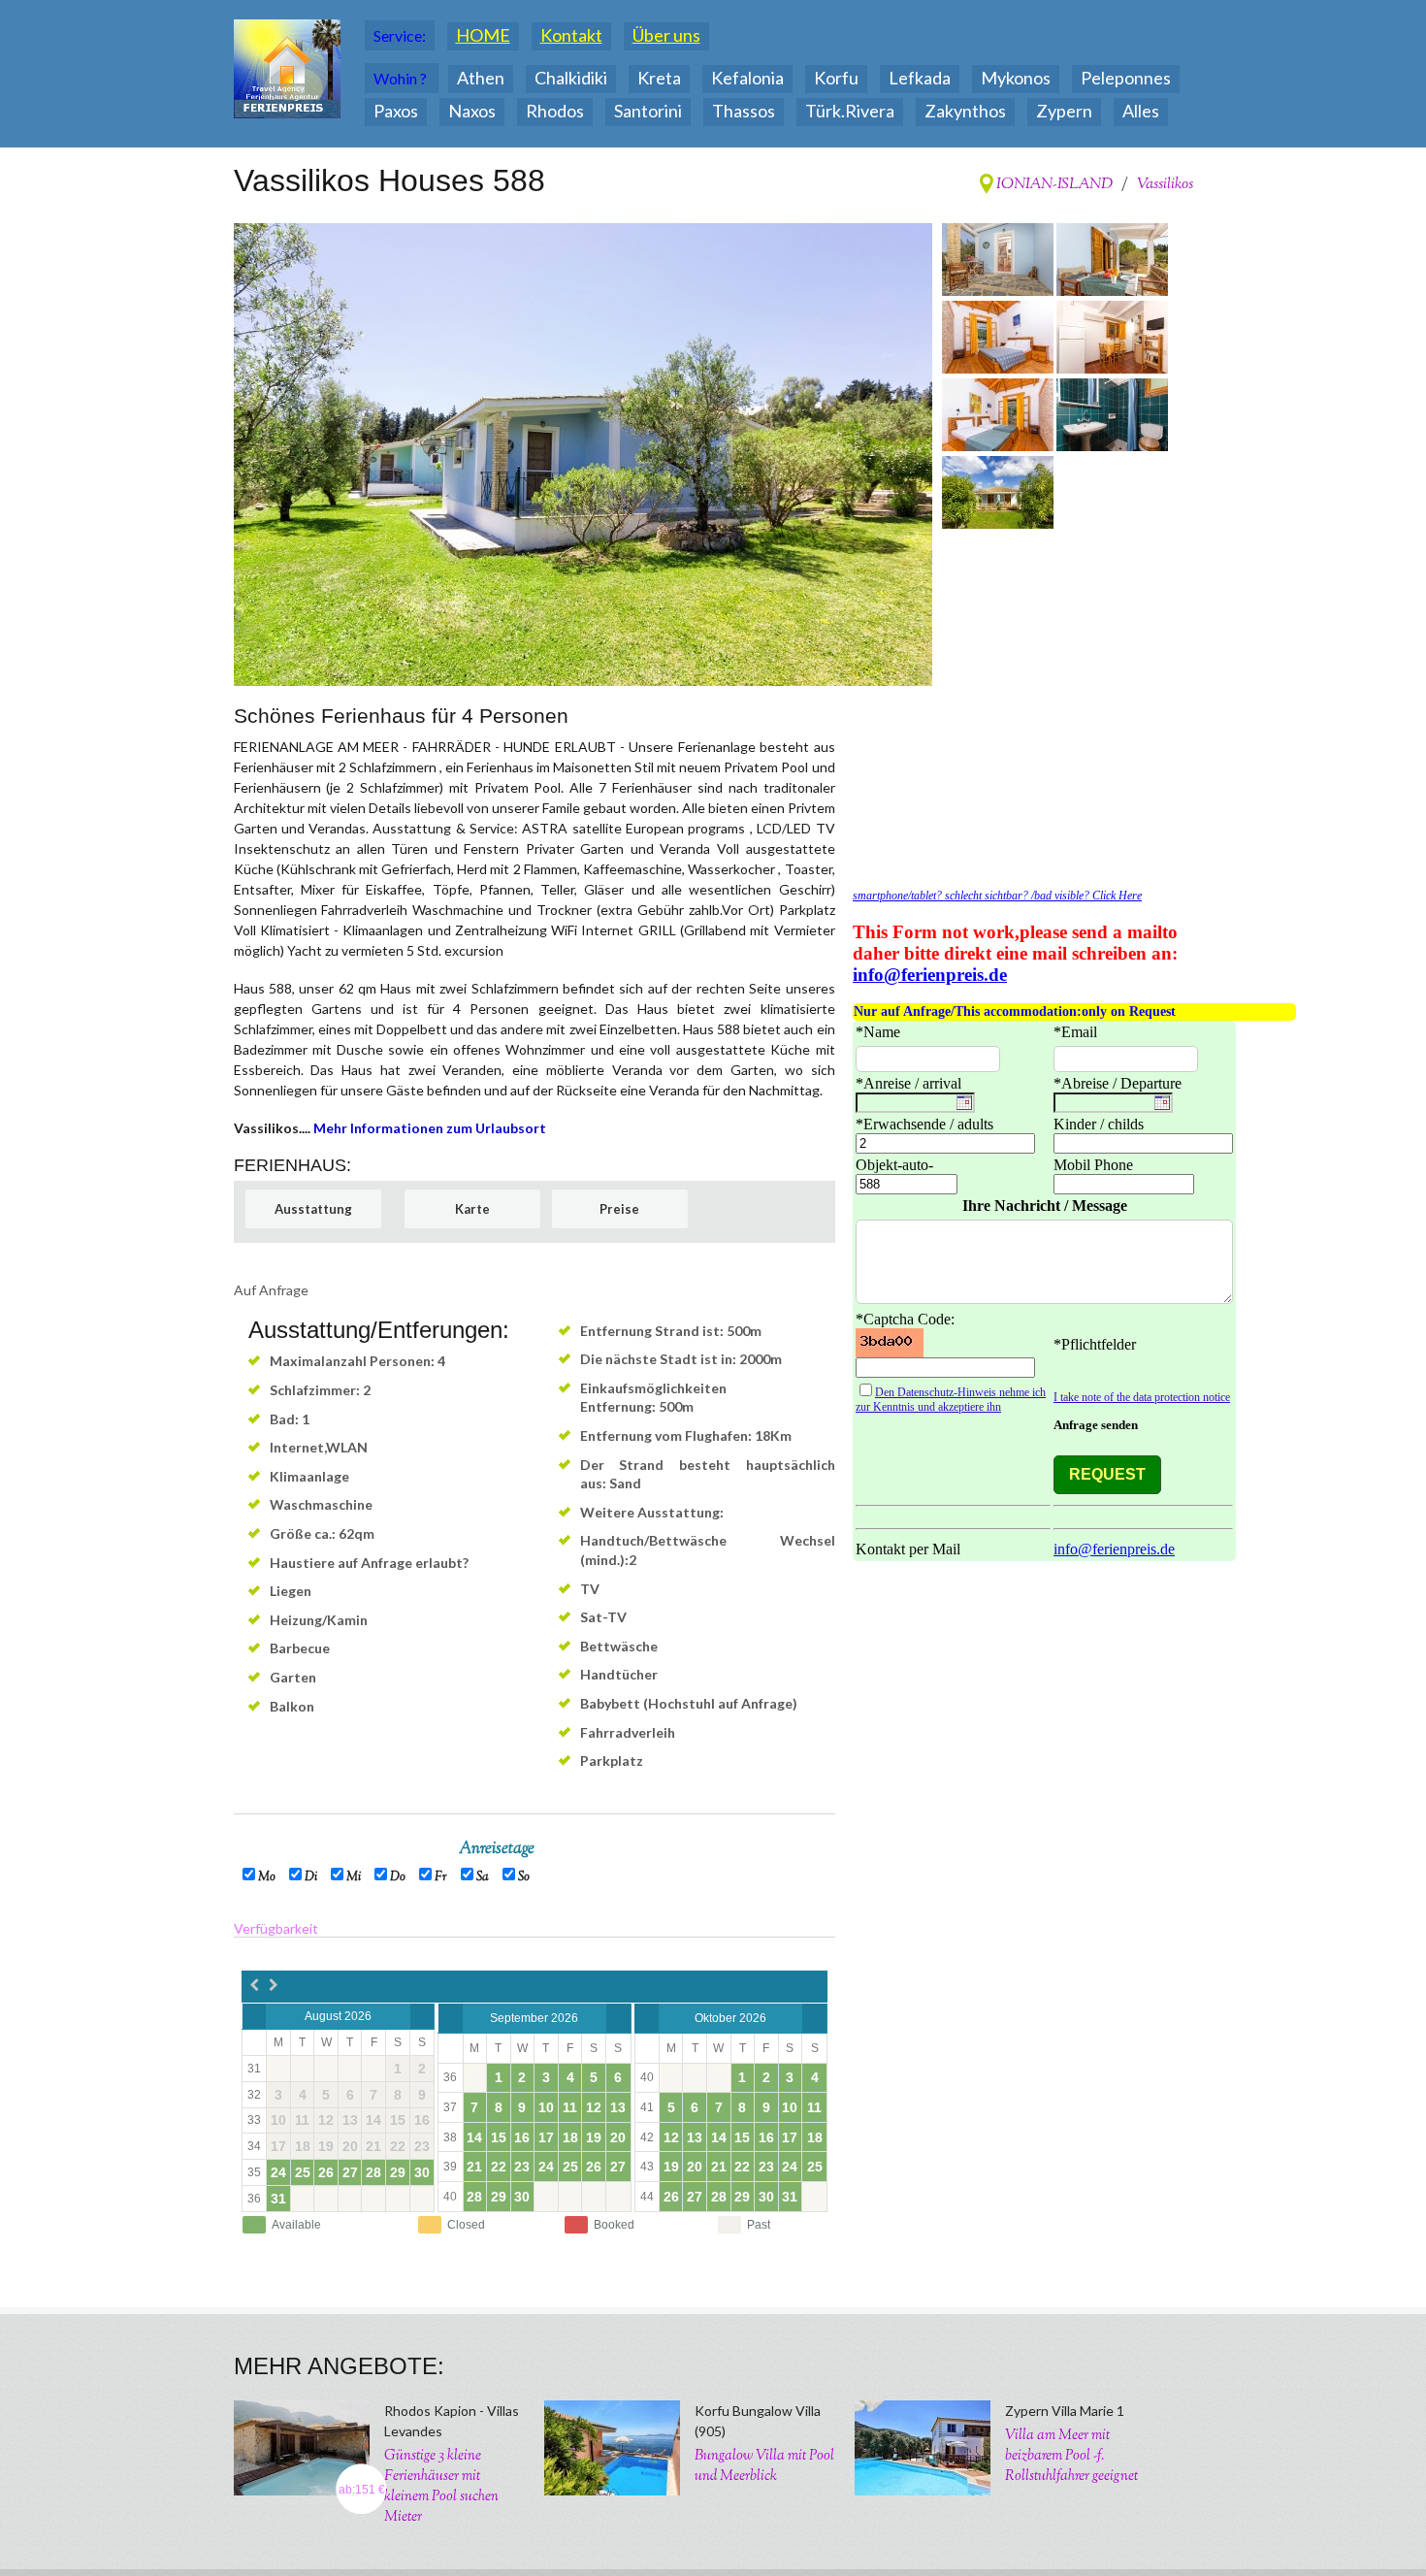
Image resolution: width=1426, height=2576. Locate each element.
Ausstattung (313, 1209)
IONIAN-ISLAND (1053, 185)
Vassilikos (1165, 185)
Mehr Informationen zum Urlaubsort (430, 1128)
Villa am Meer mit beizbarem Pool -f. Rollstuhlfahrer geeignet (1071, 2456)
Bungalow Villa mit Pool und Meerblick (764, 2466)
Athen (481, 78)
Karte (472, 1209)
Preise (619, 1209)
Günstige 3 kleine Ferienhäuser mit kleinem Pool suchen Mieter (441, 2487)
